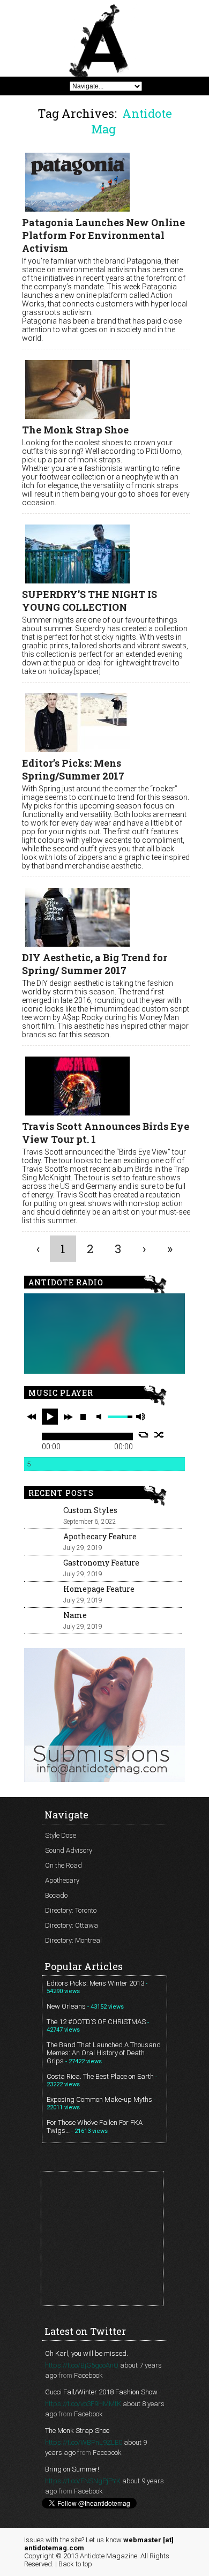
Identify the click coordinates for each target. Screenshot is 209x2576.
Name (75, 1615)
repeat (143, 1435)
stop (83, 1417)
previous (32, 1417)
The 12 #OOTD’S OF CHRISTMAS (96, 2022)
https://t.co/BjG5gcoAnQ (82, 2365)
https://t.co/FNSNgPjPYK (83, 2481)
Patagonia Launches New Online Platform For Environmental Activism (103, 235)
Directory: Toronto (71, 1910)
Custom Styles (90, 1510)
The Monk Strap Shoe (75, 430)
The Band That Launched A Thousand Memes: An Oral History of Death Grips (104, 2053)
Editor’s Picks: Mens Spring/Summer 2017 (73, 769)
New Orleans (66, 2006)
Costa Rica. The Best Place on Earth (100, 2076)
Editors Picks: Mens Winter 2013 (95, 1983)
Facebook (88, 2375)
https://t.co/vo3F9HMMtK (83, 2404)
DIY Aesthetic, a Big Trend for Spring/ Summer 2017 (95, 964)
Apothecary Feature (100, 1536)
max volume (140, 1417)
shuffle (159, 1435)
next (68, 1417)
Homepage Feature (99, 1589)
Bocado (56, 1895)
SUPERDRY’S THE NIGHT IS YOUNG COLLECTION (89, 601)
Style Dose (61, 1835)
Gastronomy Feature (101, 1563)
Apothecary (62, 1880)
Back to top (75, 2564)
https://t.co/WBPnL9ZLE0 (84, 2442)
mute (101, 1417)
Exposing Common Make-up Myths (99, 2099)
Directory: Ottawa (72, 1925)
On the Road (64, 1865)
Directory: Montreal (73, 1940)
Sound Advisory (69, 1850)
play (50, 1417)
